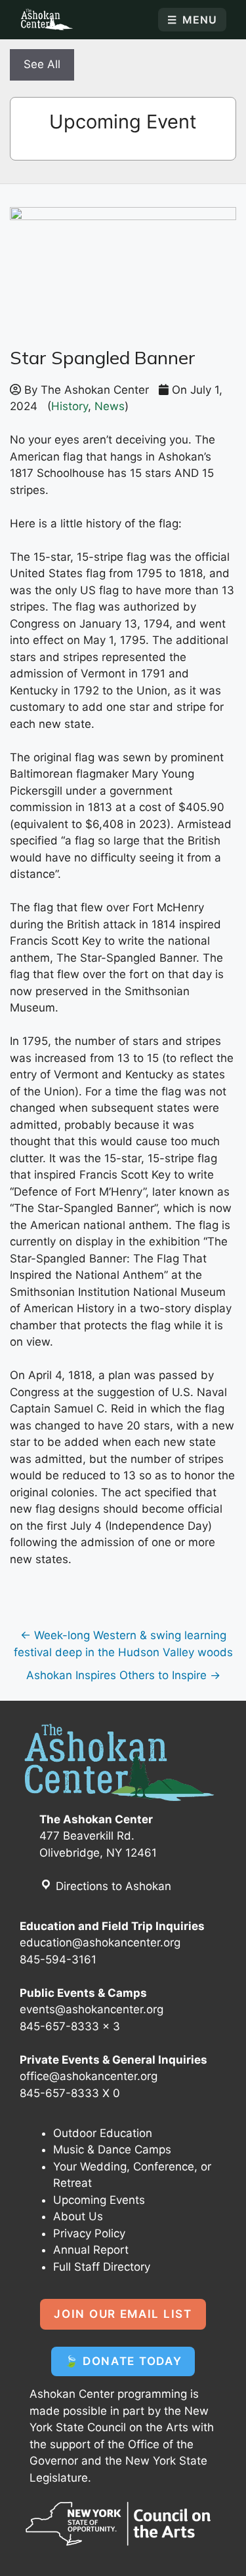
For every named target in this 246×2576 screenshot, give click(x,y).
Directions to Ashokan (112, 1886)
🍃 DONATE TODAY (123, 2361)
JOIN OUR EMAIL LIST (123, 2314)
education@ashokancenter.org (100, 1942)
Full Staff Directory (102, 2267)
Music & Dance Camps (112, 2150)
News (110, 406)
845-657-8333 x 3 (70, 2026)
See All (42, 64)
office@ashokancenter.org (89, 2076)
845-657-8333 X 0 (70, 2093)
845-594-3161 (58, 1960)
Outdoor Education (103, 2133)
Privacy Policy (89, 2233)
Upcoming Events (99, 2200)
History (70, 406)
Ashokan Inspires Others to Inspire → (123, 1675)
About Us (78, 2216)
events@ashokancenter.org (92, 2009)
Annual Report (91, 2250)
